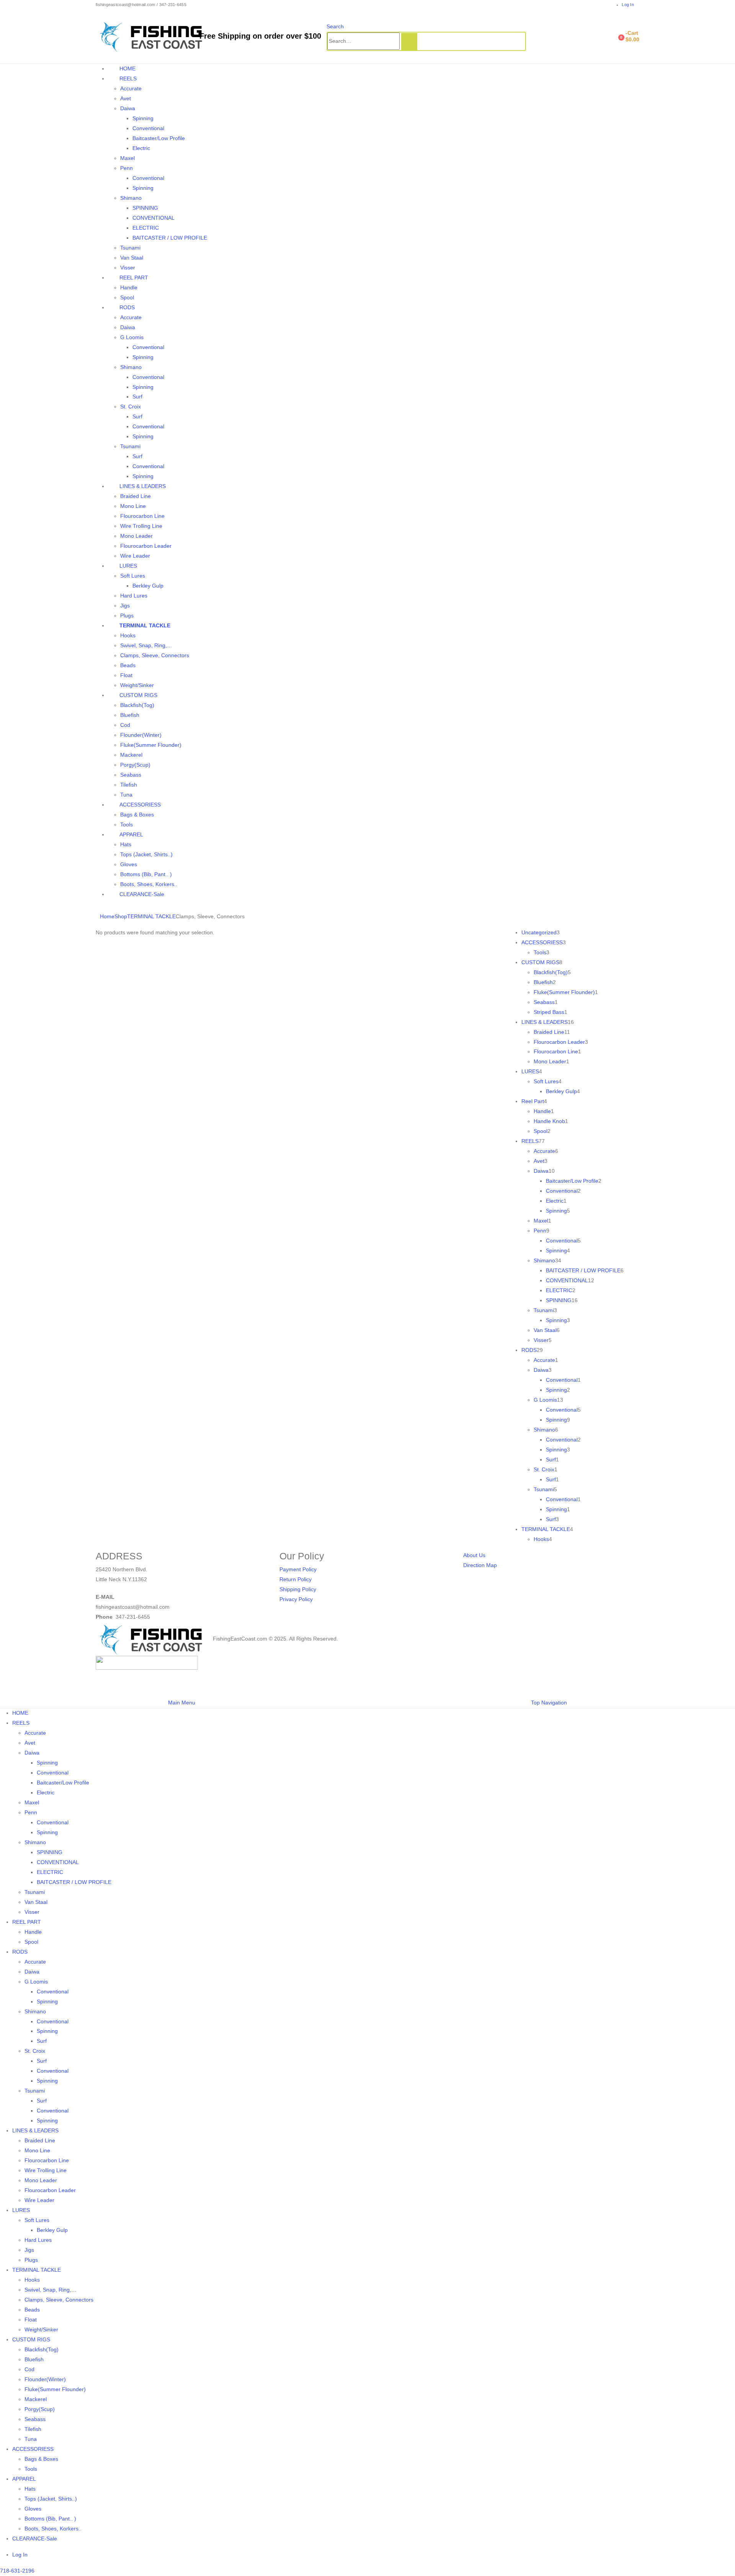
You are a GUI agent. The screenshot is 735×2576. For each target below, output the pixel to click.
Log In (628, 5)
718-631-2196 (17, 2571)
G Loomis (132, 337)
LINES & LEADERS (143, 486)
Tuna (126, 795)
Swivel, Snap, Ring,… (146, 645)
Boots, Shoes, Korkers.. (149, 884)
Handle (129, 287)
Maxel (127, 158)
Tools (127, 824)
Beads (128, 665)
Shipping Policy (298, 1589)
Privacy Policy (296, 1599)
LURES (128, 566)
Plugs (127, 615)
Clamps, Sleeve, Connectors (155, 655)
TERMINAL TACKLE (145, 625)
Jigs (125, 606)
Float (126, 675)
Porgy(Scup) (135, 765)
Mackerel (131, 755)
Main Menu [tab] (182, 1703)
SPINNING (145, 208)
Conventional (148, 128)
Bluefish (130, 715)
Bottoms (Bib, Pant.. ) (146, 874)
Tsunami (130, 248)
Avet (126, 98)
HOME (127, 69)
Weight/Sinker (137, 685)
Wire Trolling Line (141, 526)
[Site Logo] (154, 36)
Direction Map (480, 1565)
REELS (128, 78)
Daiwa (128, 108)
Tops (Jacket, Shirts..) (146, 854)
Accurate (131, 88)
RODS (127, 307)
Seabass (131, 775)
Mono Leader (136, 536)
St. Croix (131, 406)
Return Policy (296, 1579)
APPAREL (131, 834)
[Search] (409, 42)
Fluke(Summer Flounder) (151, 745)
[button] (335, 26)
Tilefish (129, 785)
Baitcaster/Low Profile (159, 138)
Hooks (128, 635)
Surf (137, 397)
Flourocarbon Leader (146, 546)
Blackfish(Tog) (137, 705)
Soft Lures (133, 576)
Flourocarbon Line (142, 516)
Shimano (131, 198)
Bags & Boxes (137, 815)
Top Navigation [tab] (549, 1703)
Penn (127, 168)
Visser (128, 268)
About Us (474, 1555)
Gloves (129, 864)
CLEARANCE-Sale (142, 894)
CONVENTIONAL (154, 218)
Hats (126, 844)
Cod (125, 725)
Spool (127, 297)
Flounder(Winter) (141, 735)
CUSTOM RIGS (138, 695)
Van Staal (132, 258)
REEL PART (134, 278)
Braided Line (136, 496)
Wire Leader (135, 556)
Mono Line (133, 506)
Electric (141, 148)
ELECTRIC (146, 228)
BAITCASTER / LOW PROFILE (170, 238)
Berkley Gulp (148, 586)
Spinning (143, 118)
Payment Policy (298, 1569)
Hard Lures (134, 596)
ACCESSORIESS (140, 805)
